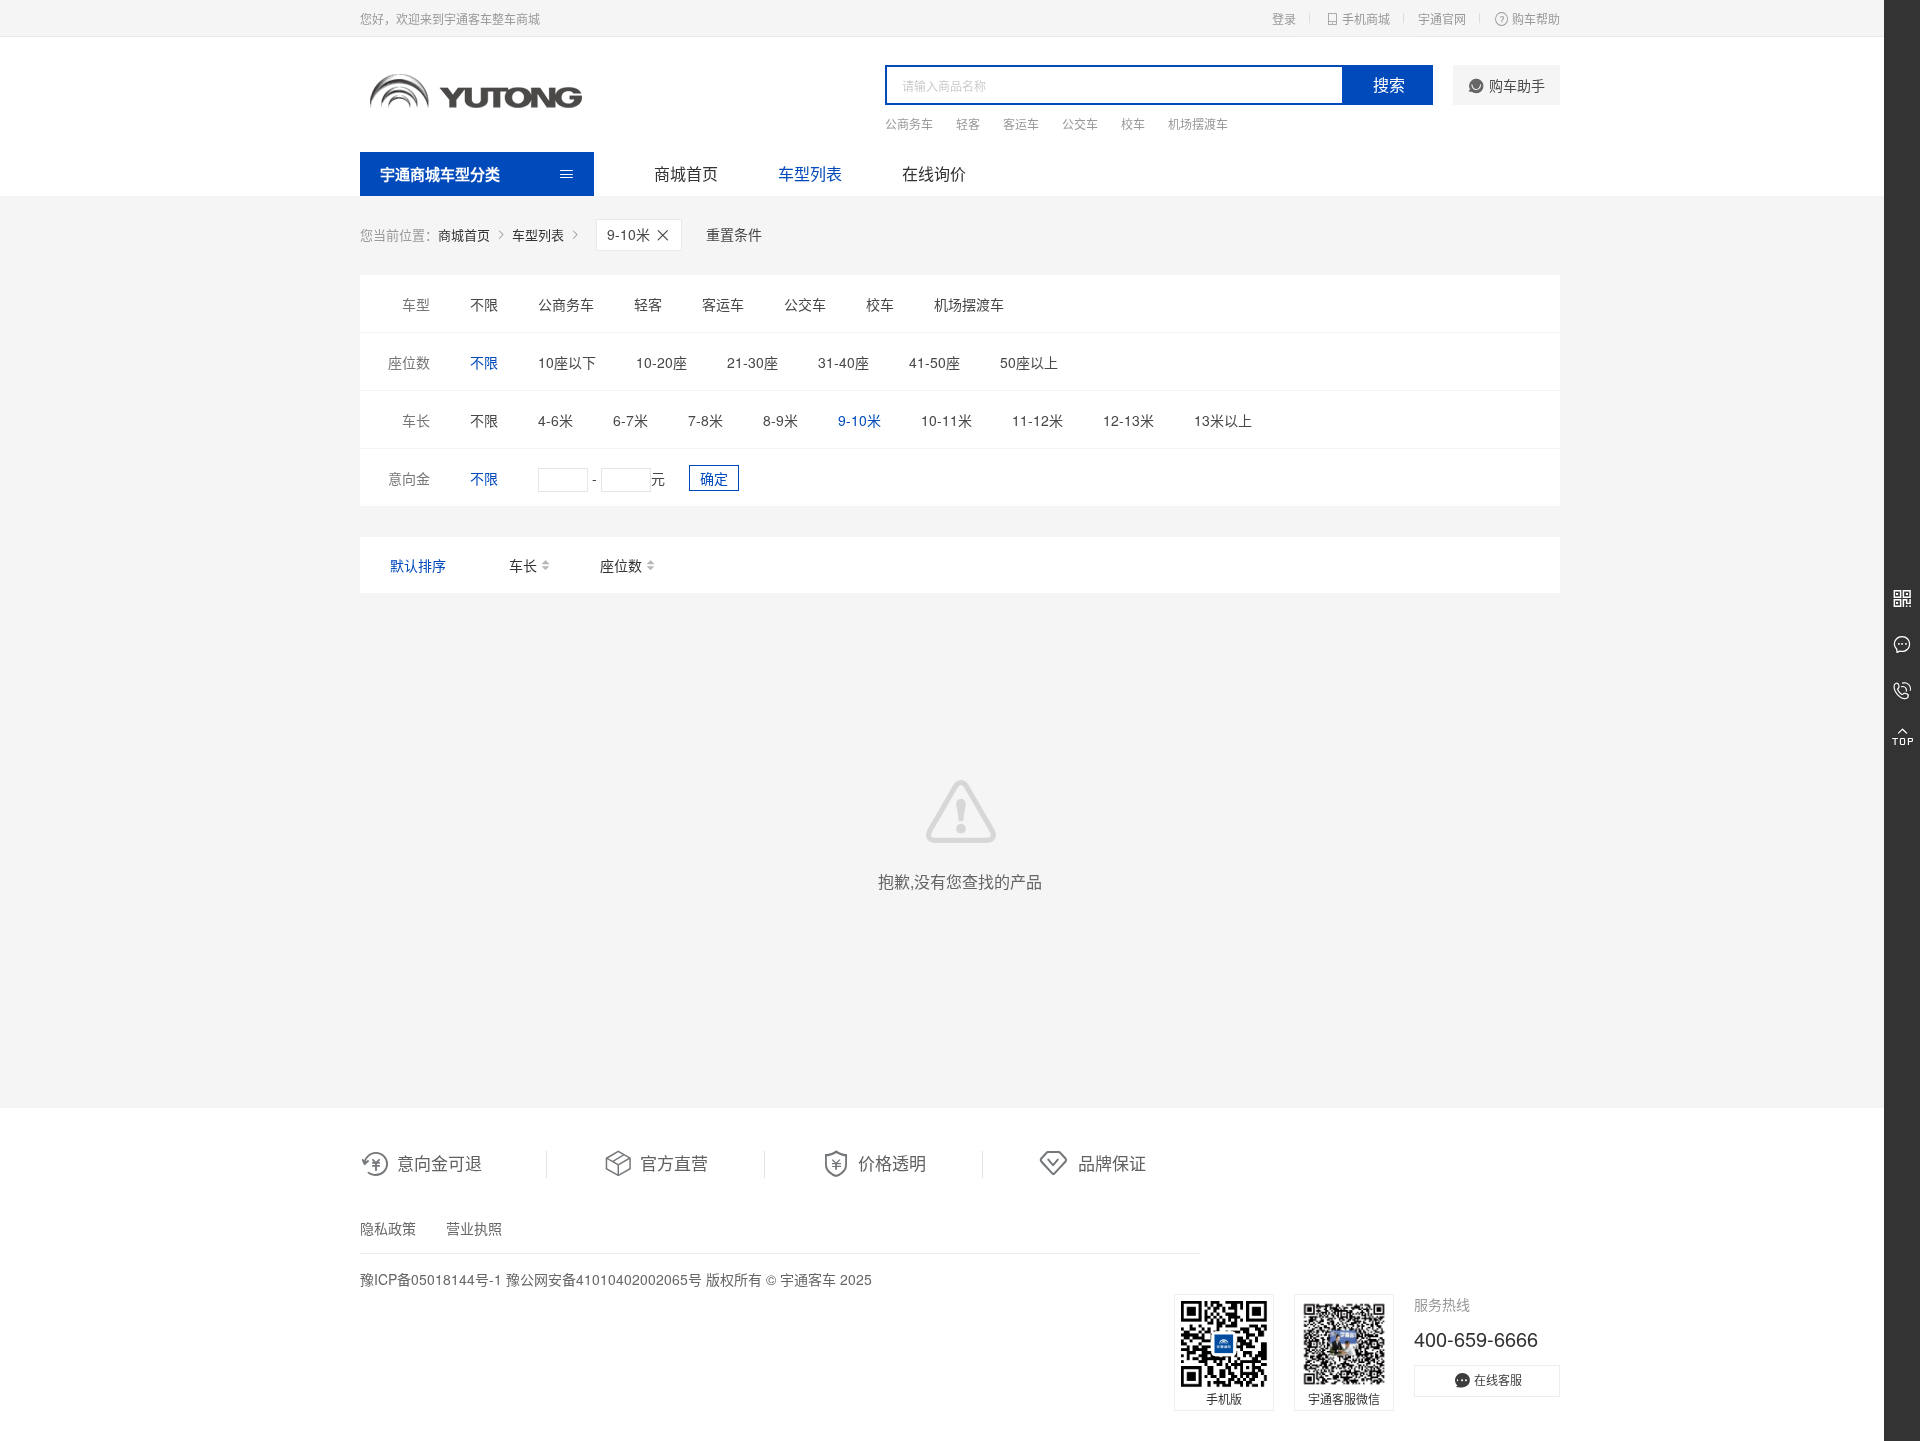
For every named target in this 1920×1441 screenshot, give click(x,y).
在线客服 (1498, 1379)
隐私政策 (388, 1228)
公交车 (1080, 123)
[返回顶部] (1902, 737)
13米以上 (1223, 420)
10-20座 (661, 362)
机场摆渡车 (1198, 123)
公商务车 (909, 123)
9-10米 (630, 234)
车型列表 (810, 173)
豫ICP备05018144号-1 (431, 1279)
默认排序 (418, 565)
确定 (714, 478)
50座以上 (1029, 362)
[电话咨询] (1902, 691)
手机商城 (1366, 18)
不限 (484, 304)
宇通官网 (1442, 18)
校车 (1133, 123)
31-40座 (843, 362)
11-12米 (1037, 420)
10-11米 (946, 420)
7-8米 (705, 420)
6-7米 (630, 420)
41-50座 (934, 362)
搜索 (1389, 84)
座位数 (621, 565)
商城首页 (686, 173)
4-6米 (555, 420)
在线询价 (934, 173)
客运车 (1021, 123)
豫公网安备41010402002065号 (604, 1279)
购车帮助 (1536, 18)
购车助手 (1517, 85)
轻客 (968, 123)
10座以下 (567, 362)
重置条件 (734, 234)
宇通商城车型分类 (440, 174)
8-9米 (780, 420)
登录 (1284, 18)
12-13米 (1128, 420)
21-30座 (752, 362)
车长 (523, 565)
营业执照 (474, 1228)
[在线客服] (1902, 645)
